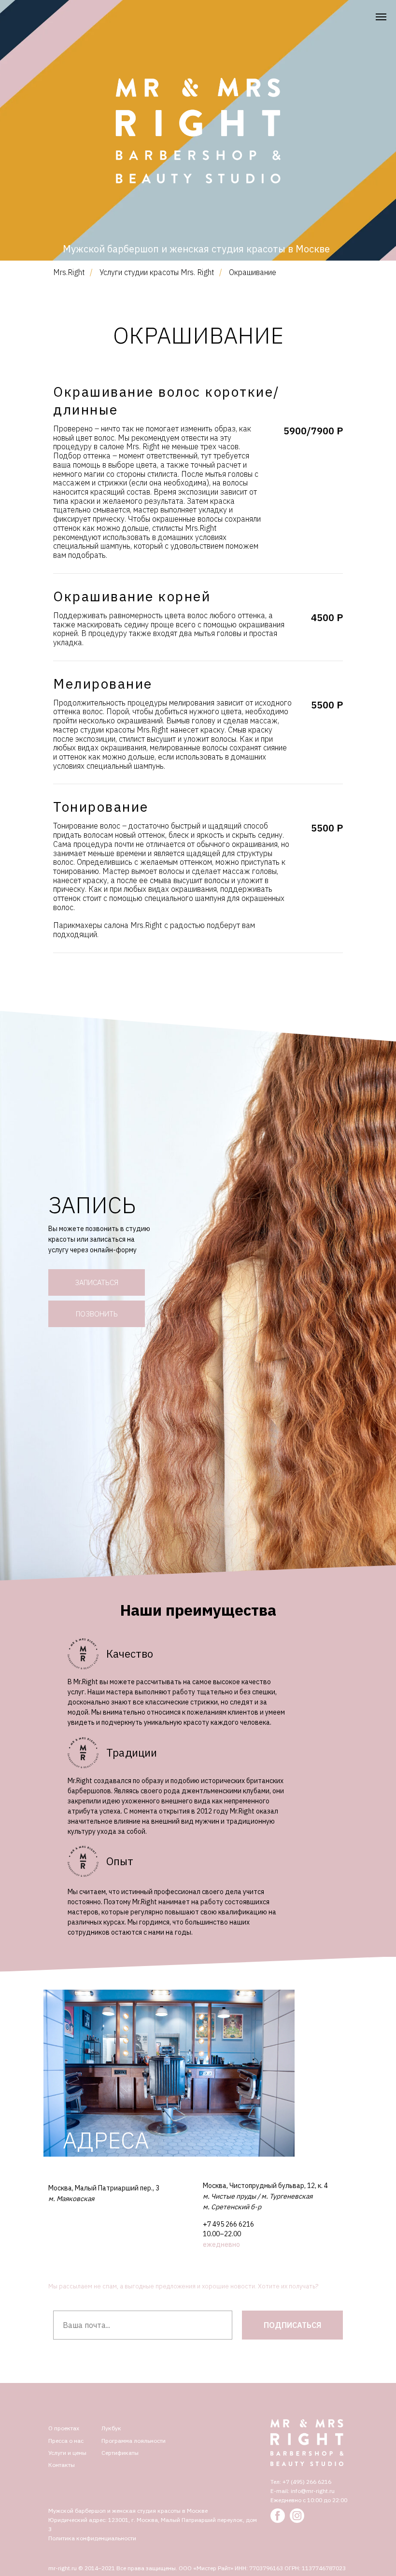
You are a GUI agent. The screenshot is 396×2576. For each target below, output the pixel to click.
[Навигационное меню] (381, 17)
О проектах (64, 2428)
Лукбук (111, 2428)
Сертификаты (120, 2453)
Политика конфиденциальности (92, 2538)
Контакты (62, 2465)
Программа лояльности (134, 2441)
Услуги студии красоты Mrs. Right (157, 272)
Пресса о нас (66, 2441)
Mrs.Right (69, 272)
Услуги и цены (67, 2453)
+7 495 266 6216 (228, 2224)
